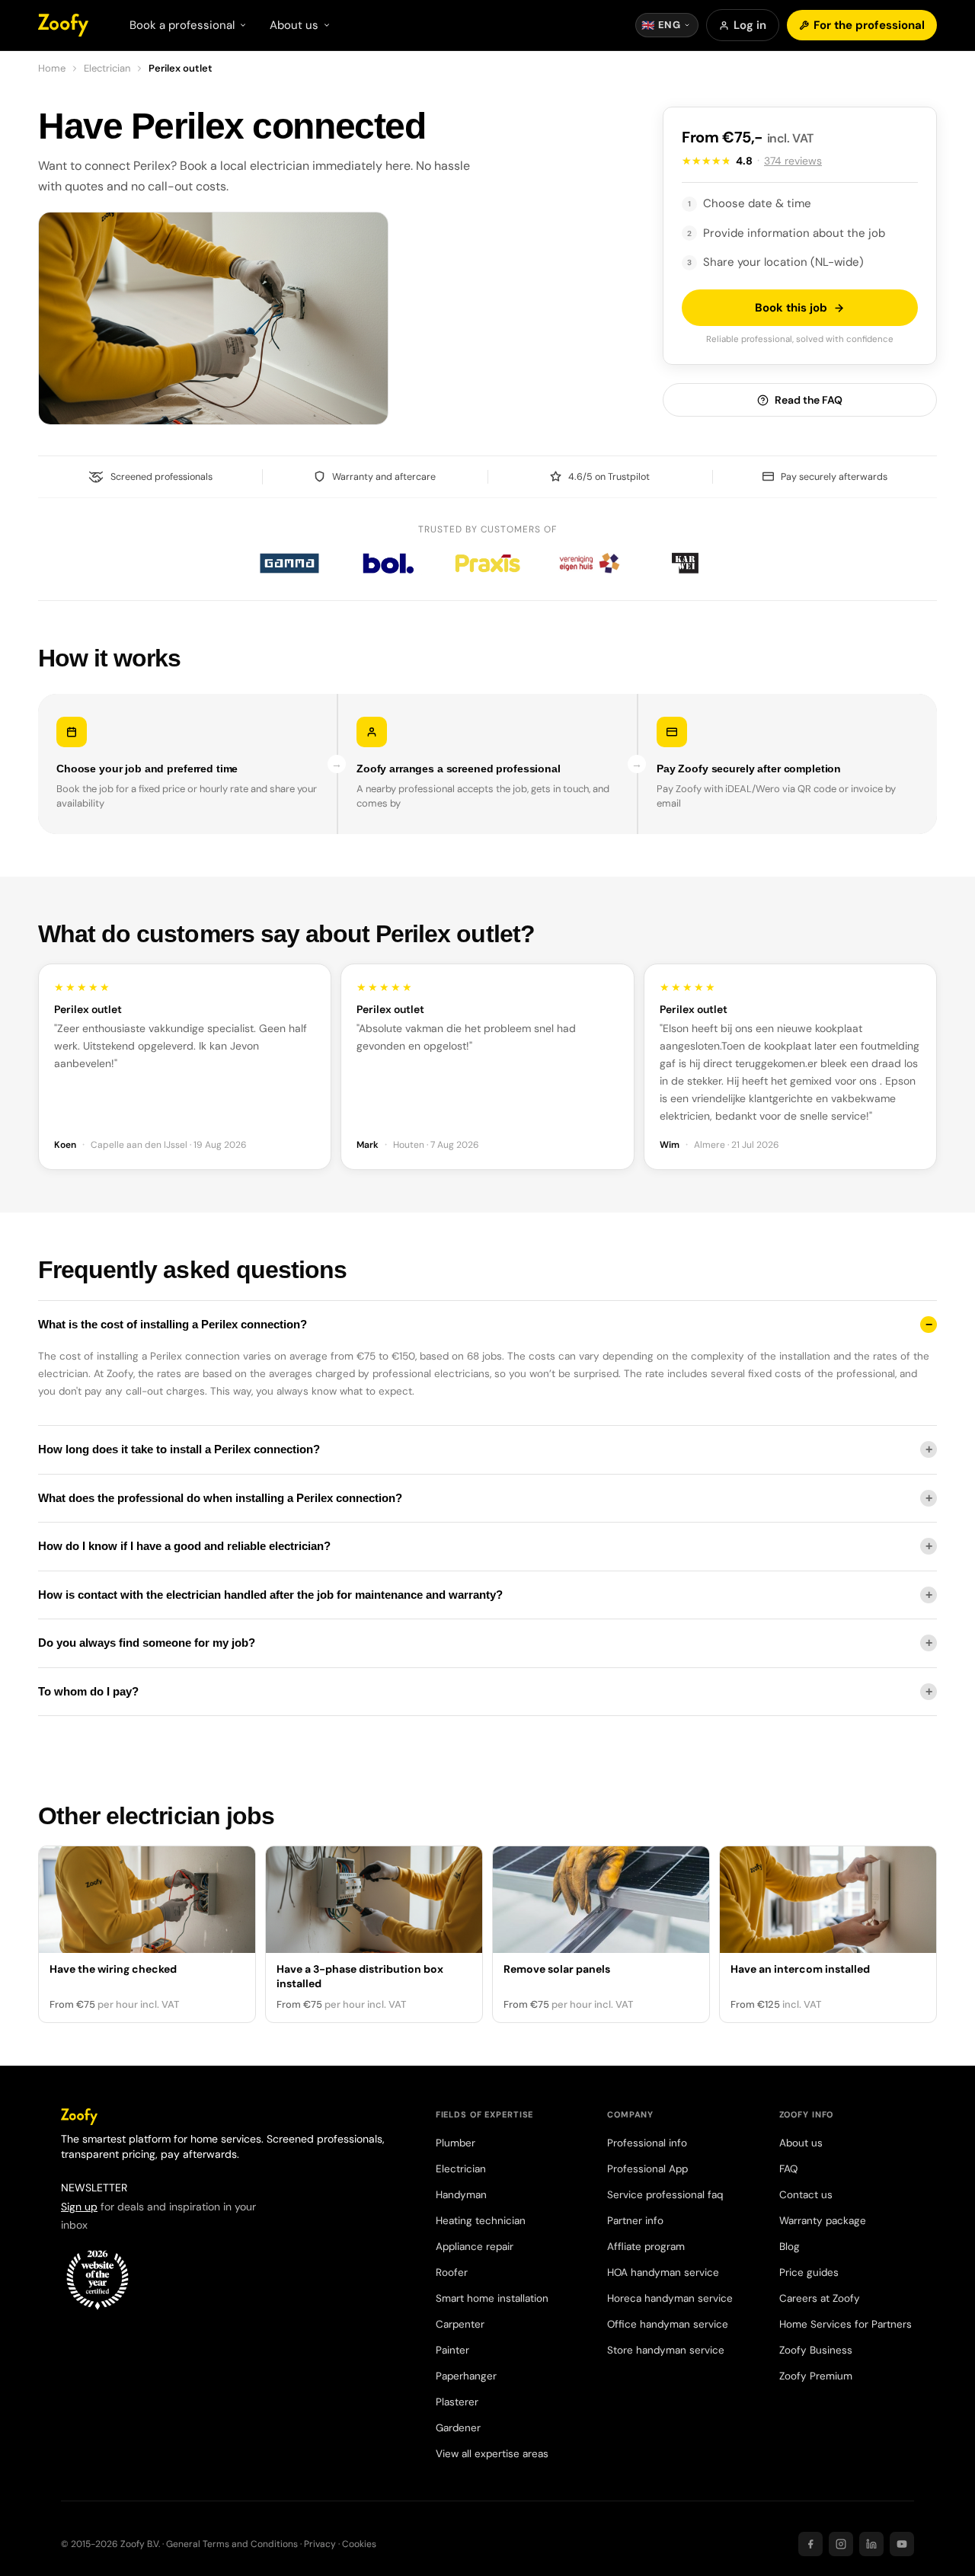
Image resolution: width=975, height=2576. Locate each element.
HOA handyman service (663, 2272)
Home (52, 68)
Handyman (461, 2195)
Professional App (647, 2169)
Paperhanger (466, 2376)
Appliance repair (475, 2247)
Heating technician (481, 2221)
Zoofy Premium (816, 2376)
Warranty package (823, 2221)
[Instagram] (841, 2544)
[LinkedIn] (871, 2544)
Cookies (359, 2544)
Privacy (320, 2544)
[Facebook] (810, 2544)
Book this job (791, 308)
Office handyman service (668, 2324)
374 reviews (793, 161)
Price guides (809, 2272)
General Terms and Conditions (232, 2544)
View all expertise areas (492, 2454)
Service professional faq (665, 2195)
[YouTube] (902, 2544)
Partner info (635, 2221)
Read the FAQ (809, 400)
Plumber (456, 2143)
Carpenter (460, 2324)
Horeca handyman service (670, 2298)
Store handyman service (666, 2350)
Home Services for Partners (846, 2324)
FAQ (788, 2169)
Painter (452, 2350)
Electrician (107, 68)
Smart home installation (492, 2298)
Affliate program (646, 2247)
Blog (790, 2247)
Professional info (647, 2143)
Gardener (458, 2428)
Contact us (806, 2195)
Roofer (452, 2272)
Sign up (79, 2207)
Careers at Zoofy (820, 2298)
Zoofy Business (816, 2350)
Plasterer (457, 2402)
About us (801, 2143)
